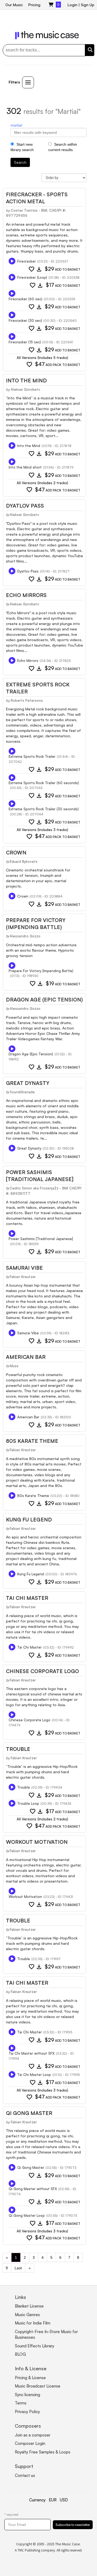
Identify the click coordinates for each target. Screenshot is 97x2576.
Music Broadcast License (38, 2386)
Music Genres (27, 2315)
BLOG (20, 2354)
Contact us (25, 2475)
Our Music (14, 5)
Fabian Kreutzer (23, 1277)
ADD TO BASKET (63, 269)
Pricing (34, 5)
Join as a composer (33, 2435)
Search (20, 162)
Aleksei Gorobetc (25, 389)
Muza (14, 1366)
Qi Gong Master (29, 2113)
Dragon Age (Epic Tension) (44, 1000)
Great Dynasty (28, 1083)
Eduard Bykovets (24, 861)
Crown (16, 853)
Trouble (18, 1749)
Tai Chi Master (27, 1598)
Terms (21, 2403)
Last (18, 2268)
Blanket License (29, 2306)
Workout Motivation (37, 1842)
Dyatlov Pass (25, 506)
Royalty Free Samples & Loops (43, 2452)
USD (64, 2500)
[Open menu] (28, 82)
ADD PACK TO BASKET (58, 364)
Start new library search (22, 147)
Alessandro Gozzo (25, 936)
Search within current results (63, 147)
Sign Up (88, 5)
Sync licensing (27, 2395)
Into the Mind (26, 381)
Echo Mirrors (26, 595)
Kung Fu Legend (29, 1520)
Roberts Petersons (27, 700)
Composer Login (30, 2443)
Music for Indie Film (33, 2323)
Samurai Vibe (24, 1268)
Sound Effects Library (34, 2346)
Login (72, 5)
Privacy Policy (27, 2412)
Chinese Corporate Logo (42, 1671)
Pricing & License (30, 2378)
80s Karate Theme (32, 1441)
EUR (53, 2500)
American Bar (26, 1357)
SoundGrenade (22, 1092)
